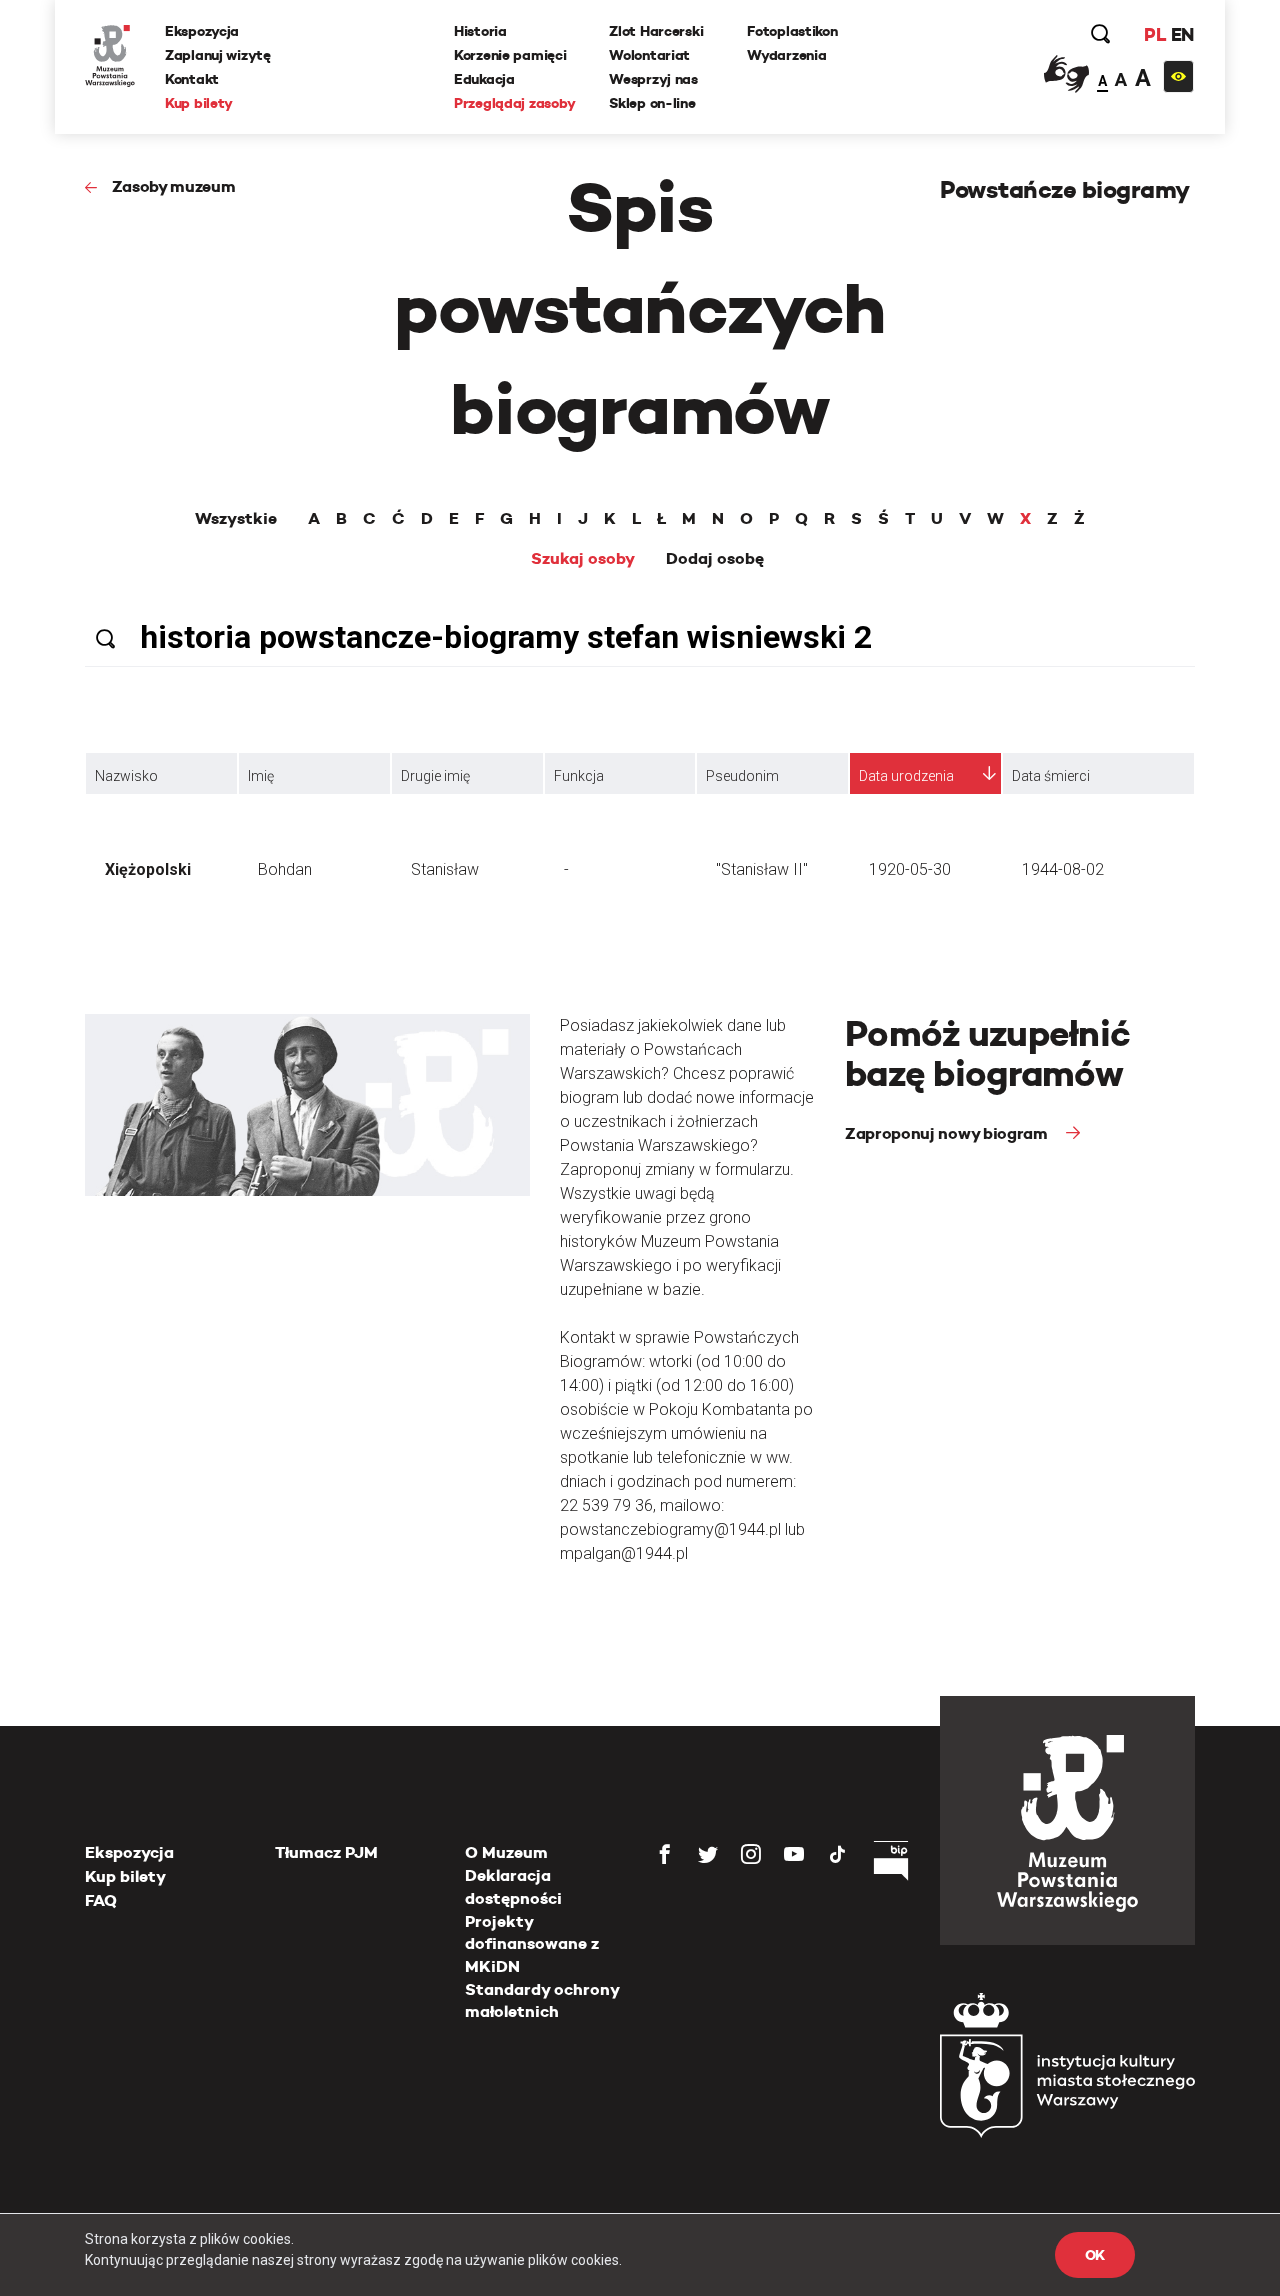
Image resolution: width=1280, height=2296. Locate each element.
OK (1095, 2255)
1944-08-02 (1063, 869)
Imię (261, 776)
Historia (480, 31)
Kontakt (192, 79)
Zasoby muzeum (174, 186)
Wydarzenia (786, 55)
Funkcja (579, 776)
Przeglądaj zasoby (514, 103)
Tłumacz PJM (326, 1852)
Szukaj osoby (583, 559)
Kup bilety (199, 103)
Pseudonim (742, 776)
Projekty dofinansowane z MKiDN (532, 1944)
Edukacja (484, 79)
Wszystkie (236, 519)
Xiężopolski (148, 869)
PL (1155, 34)
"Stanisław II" (762, 869)
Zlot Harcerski (656, 31)
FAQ (101, 1900)
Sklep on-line (652, 103)
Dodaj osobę (715, 559)
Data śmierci (1051, 776)
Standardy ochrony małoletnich (542, 2000)
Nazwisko (126, 776)
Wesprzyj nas (653, 79)
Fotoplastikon (792, 31)
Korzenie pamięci (510, 55)
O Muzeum (506, 1852)
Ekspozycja (202, 31)
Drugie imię (435, 776)
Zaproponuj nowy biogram (948, 1133)
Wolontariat (649, 55)
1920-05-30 (910, 869)
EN (1182, 34)
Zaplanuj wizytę (218, 55)
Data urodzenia (906, 776)
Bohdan (285, 869)
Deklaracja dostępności (513, 1886)
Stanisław (445, 869)
